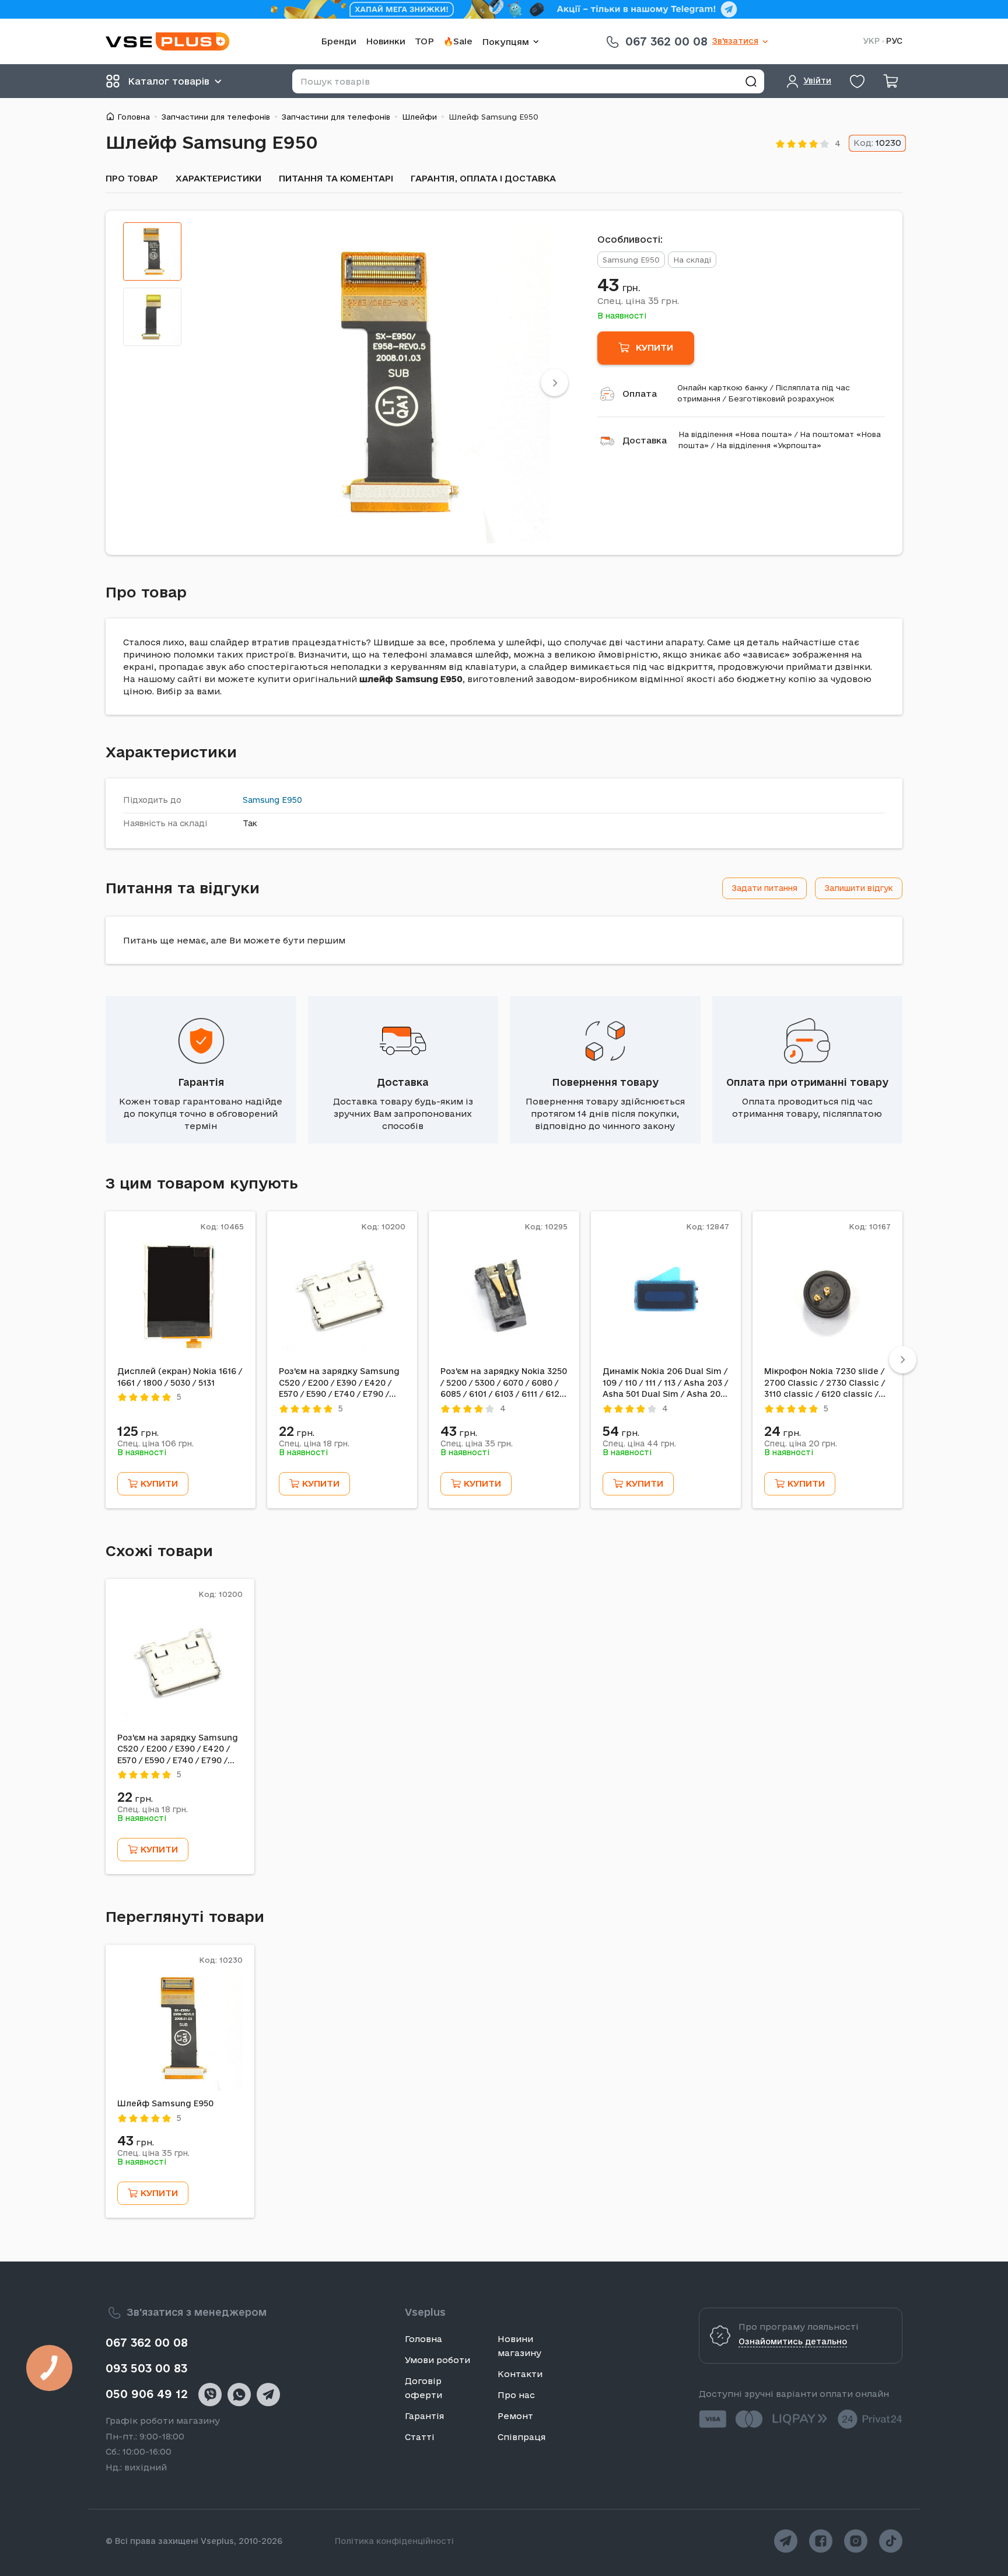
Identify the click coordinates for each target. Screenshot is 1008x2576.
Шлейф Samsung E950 (165, 2103)
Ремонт (515, 2416)
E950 (292, 800)
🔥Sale (458, 41)
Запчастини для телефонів (216, 117)
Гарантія (201, 1082)
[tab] (152, 251)
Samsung (261, 800)
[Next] (554, 382)
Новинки (386, 41)
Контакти (520, 2374)
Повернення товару (605, 1082)
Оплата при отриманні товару (807, 1082)
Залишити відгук (859, 888)
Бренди (339, 41)
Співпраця (521, 2437)
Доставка (645, 440)
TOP (424, 41)
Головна (134, 117)
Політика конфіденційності (394, 2541)
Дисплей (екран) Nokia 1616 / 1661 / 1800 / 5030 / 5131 (180, 1377)
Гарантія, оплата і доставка (483, 178)
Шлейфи (419, 117)
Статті (420, 2437)
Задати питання (764, 888)
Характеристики (218, 178)
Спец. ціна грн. (638, 300)
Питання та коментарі (336, 178)
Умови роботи (437, 2360)
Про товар (132, 178)
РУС (894, 41)
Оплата (640, 394)
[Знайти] (751, 81)
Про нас (516, 2395)
